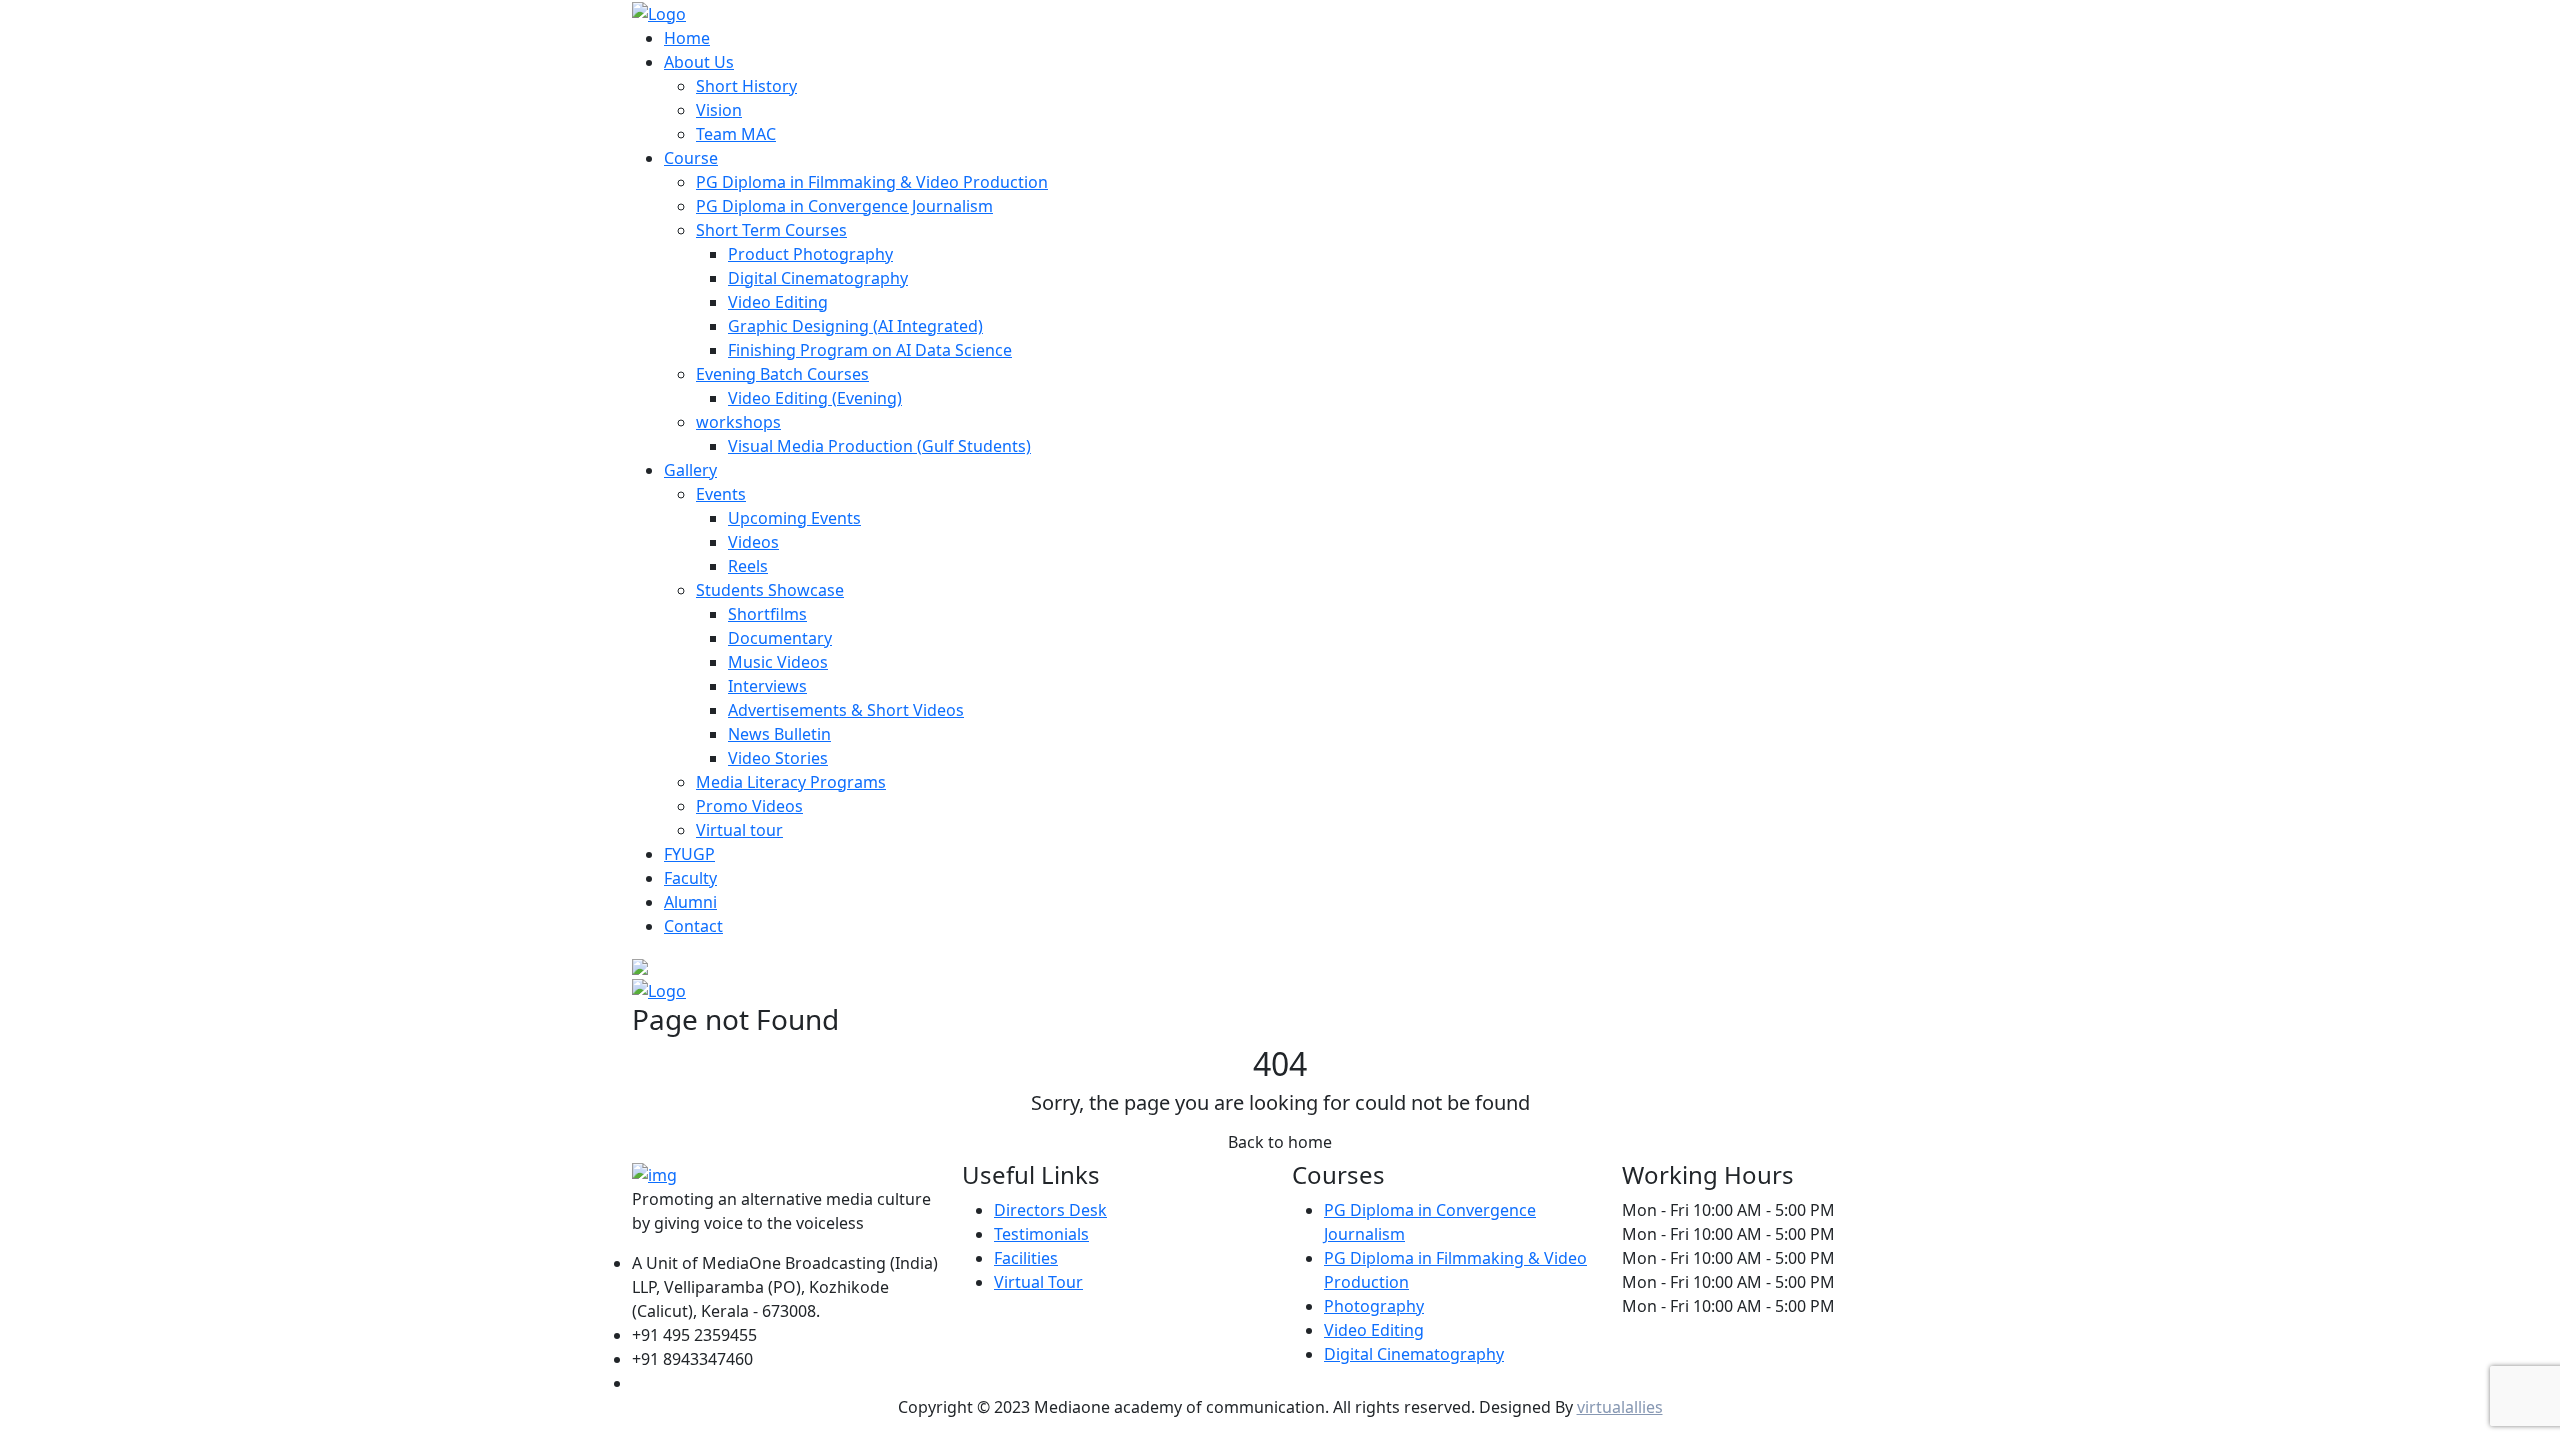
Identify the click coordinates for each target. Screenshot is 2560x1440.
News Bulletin (779, 734)
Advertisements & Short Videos (846, 710)
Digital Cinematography (818, 278)
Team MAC (736, 134)
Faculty (690, 878)
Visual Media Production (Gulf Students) (879, 446)
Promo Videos (749, 806)
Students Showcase (770, 590)
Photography (1374, 1306)
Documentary (780, 638)
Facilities (1026, 1258)
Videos (753, 542)
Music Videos (778, 662)
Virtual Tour (1038, 1282)
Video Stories (778, 758)
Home (687, 38)
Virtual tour (739, 830)
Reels (748, 566)
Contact (693, 926)
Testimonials (1041, 1234)
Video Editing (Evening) (815, 398)
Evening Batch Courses (782, 374)
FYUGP (689, 854)
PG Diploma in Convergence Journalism (844, 206)
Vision (719, 110)
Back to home (1280, 1142)
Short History (746, 86)
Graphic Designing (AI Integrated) (855, 326)
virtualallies (1620, 1407)
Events (721, 494)
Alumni (690, 902)
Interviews (767, 686)
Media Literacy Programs (791, 782)
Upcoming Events (794, 518)
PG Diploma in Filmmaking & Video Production (872, 182)
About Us (699, 62)
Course (691, 158)
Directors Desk (1050, 1210)
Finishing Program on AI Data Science (870, 350)
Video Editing (778, 302)
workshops (738, 422)
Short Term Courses (771, 230)
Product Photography (810, 254)
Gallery (690, 470)
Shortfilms (767, 614)
